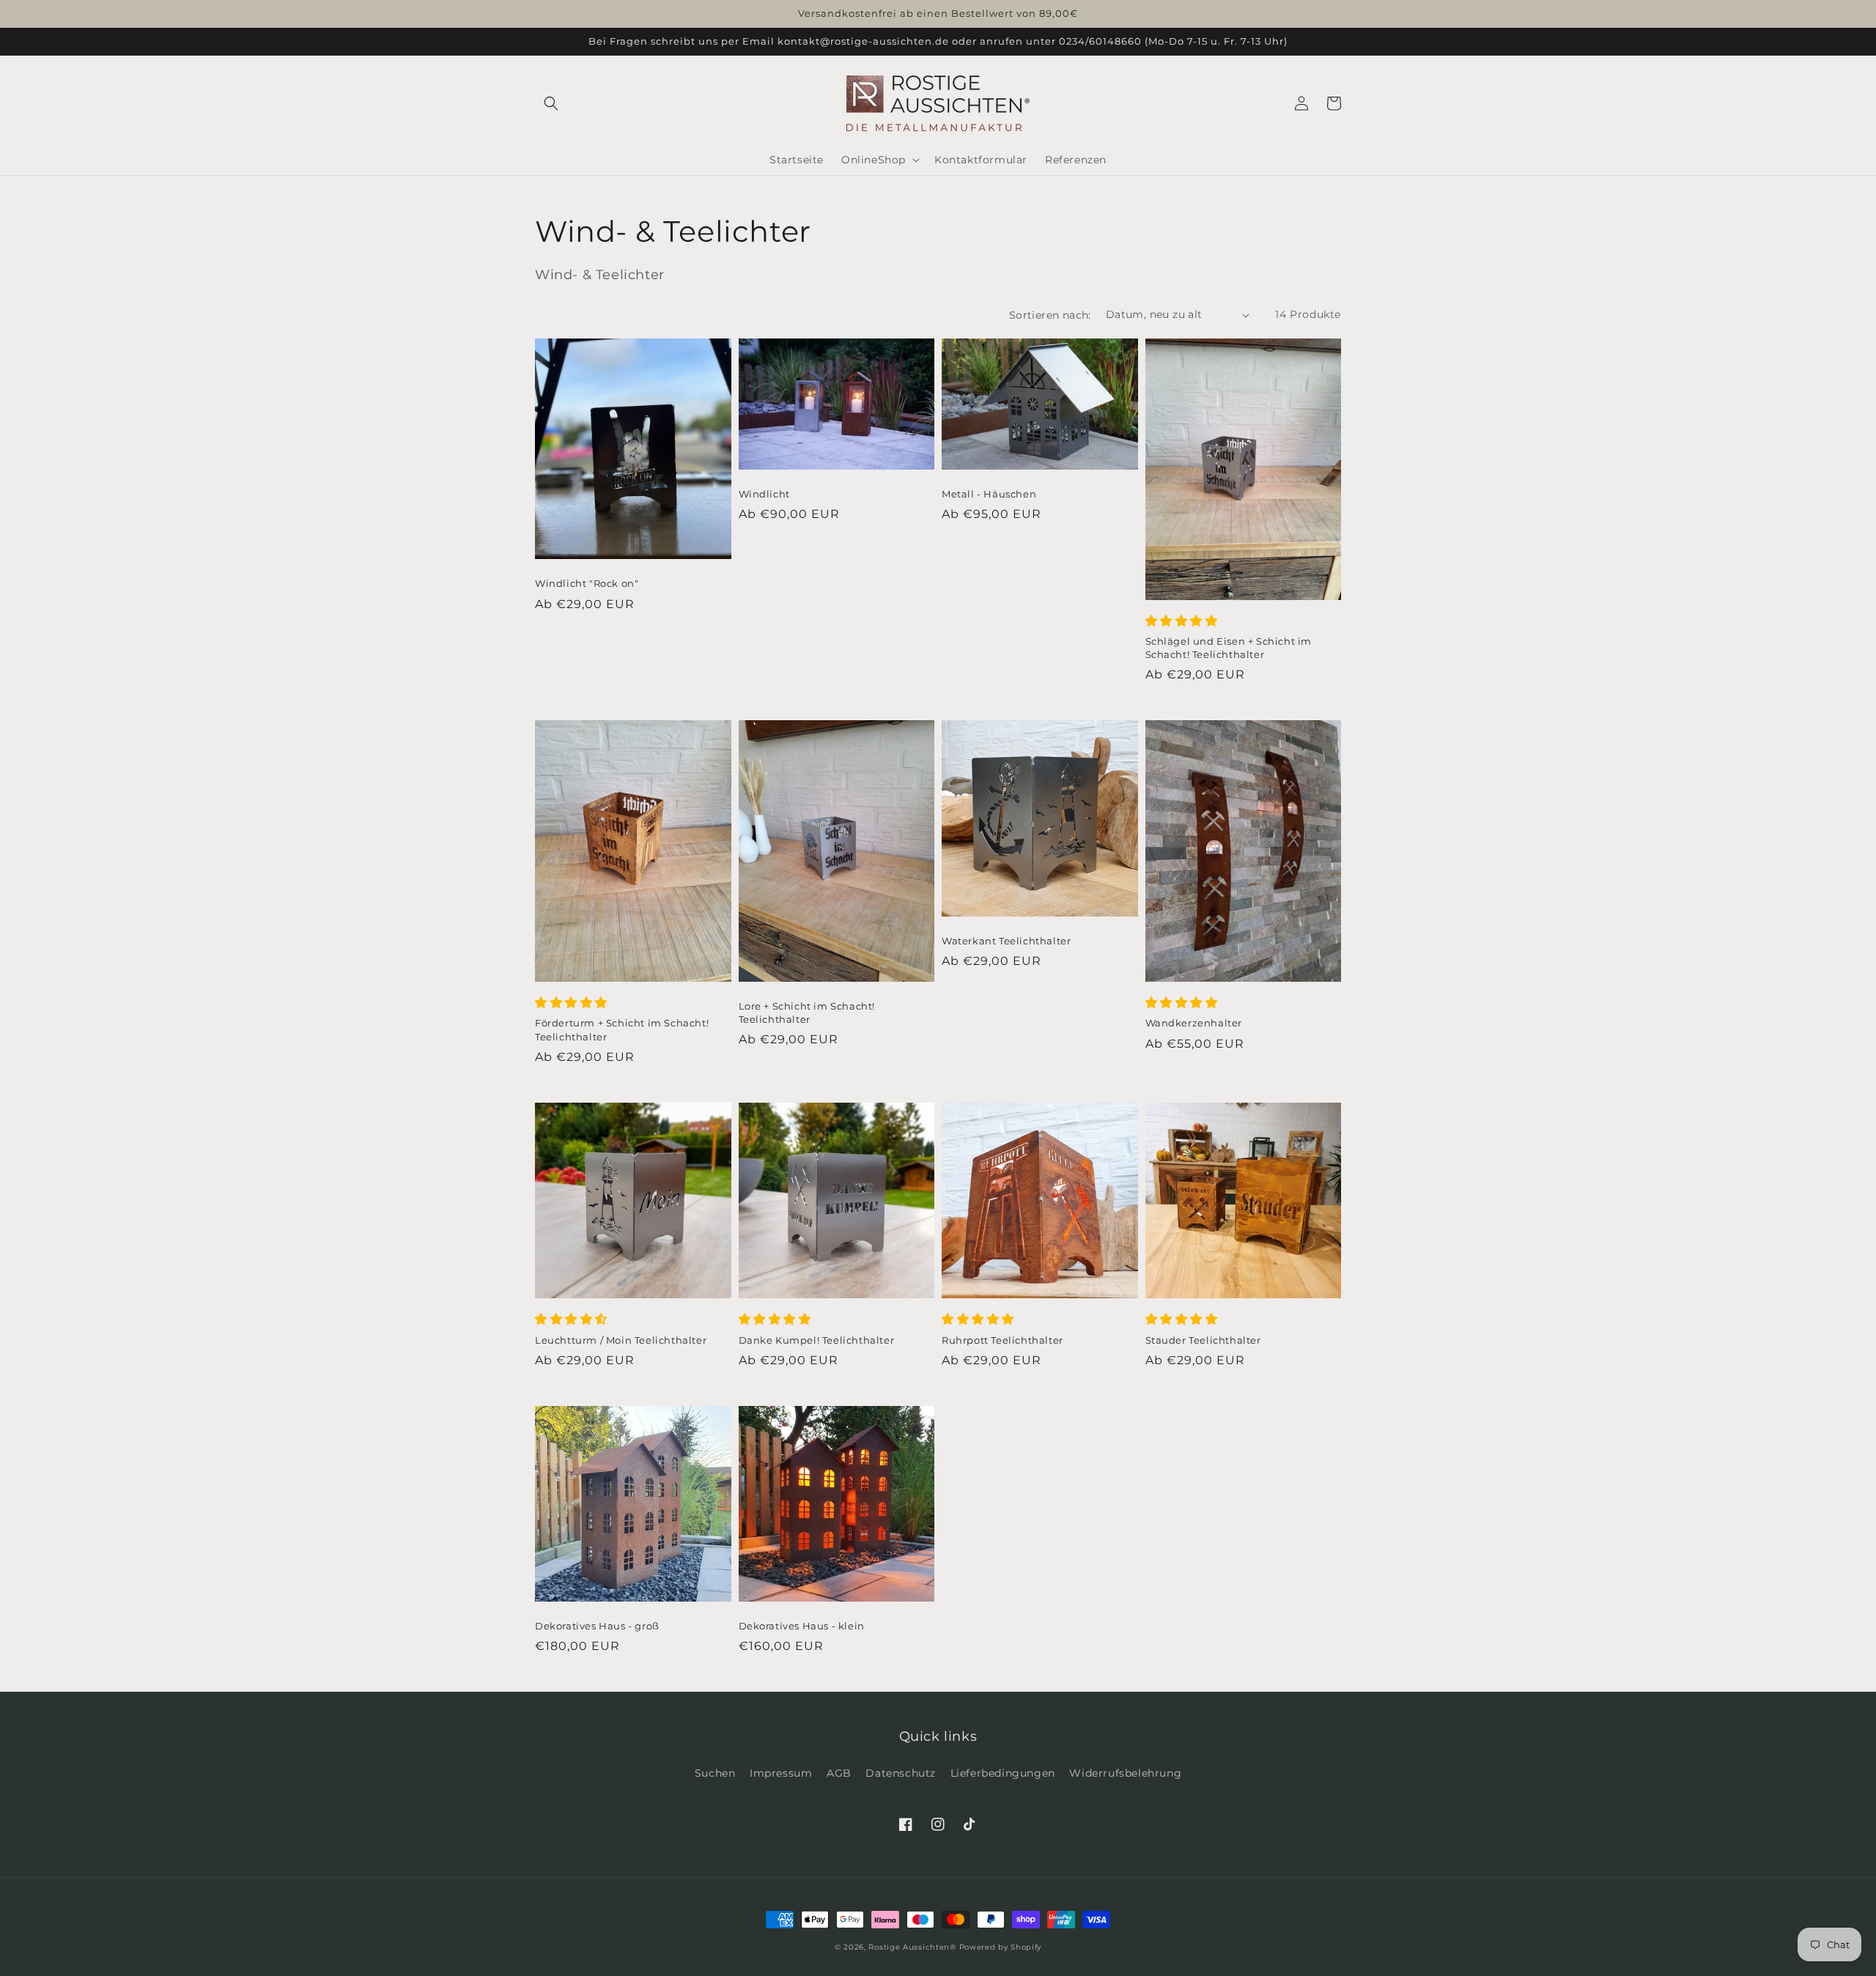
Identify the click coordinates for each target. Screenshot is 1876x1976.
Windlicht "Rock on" (587, 583)
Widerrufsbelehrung (1125, 1773)
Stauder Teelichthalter (1203, 1340)
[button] (551, 103)
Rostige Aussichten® (912, 1947)
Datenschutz (901, 1773)
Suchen (715, 1773)
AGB (839, 1773)
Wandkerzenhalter (1194, 1023)
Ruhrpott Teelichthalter (1002, 1340)
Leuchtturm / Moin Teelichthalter (621, 1340)
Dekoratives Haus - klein (802, 1626)
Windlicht (764, 494)
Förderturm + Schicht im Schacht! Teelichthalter (622, 1029)
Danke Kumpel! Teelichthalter (817, 1340)
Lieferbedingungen (1003, 1773)
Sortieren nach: (1050, 315)
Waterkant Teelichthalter (1006, 941)
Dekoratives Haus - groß (597, 1626)
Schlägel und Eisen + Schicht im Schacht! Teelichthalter (1229, 648)
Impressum (781, 1773)
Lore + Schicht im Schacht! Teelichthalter (807, 1013)
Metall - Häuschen (989, 494)
